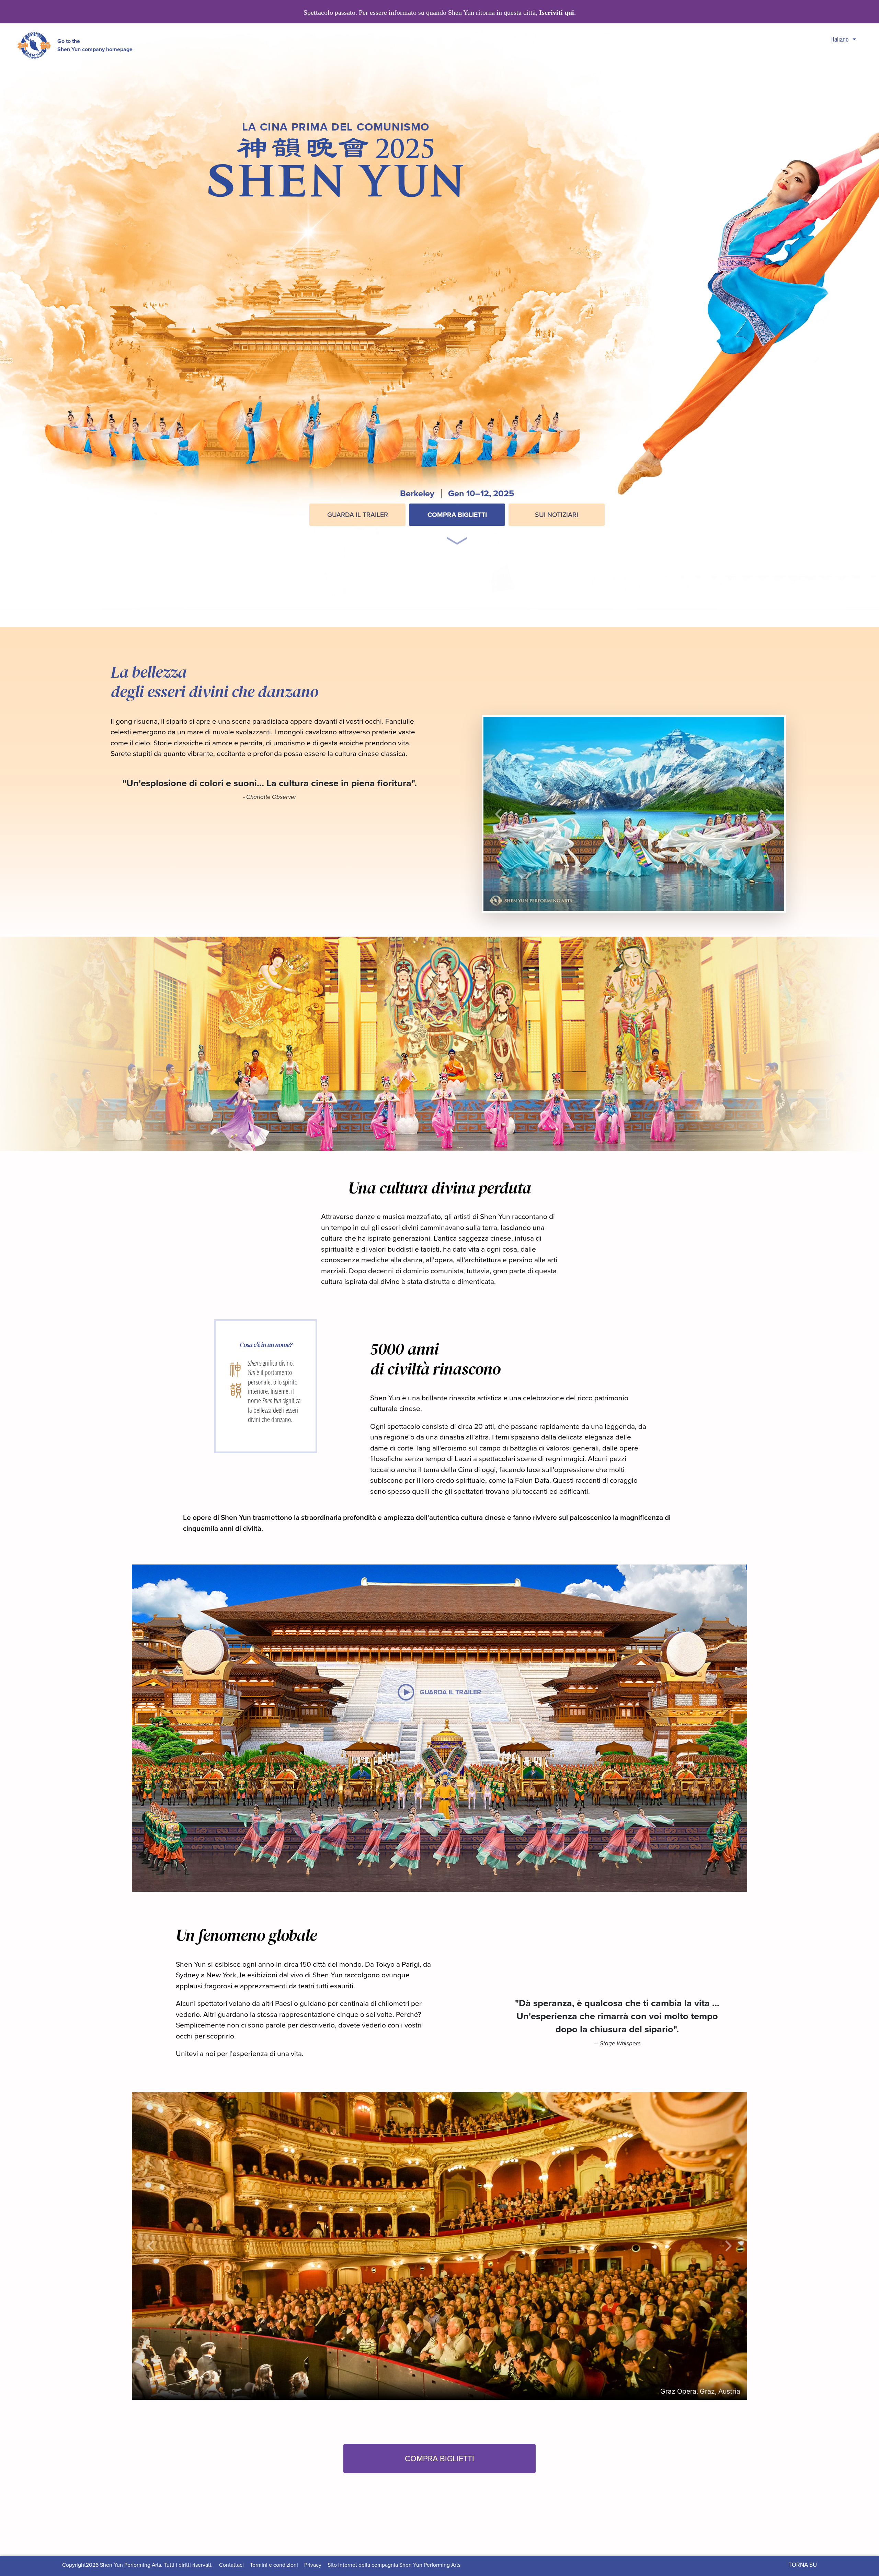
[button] (457, 532)
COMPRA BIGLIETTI (457, 515)
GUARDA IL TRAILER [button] (358, 515)
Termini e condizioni (274, 2565)
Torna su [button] (803, 2565)
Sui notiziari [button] (557, 515)
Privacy (313, 2565)
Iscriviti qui (557, 13)
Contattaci (231, 2565)
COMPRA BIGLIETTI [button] (439, 2458)
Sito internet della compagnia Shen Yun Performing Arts (394, 2565)
